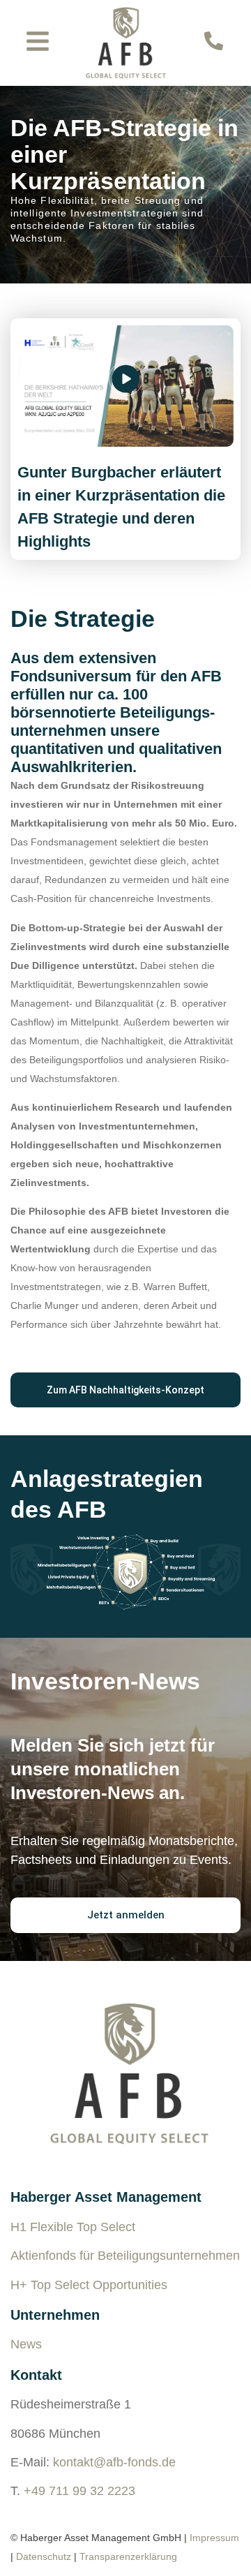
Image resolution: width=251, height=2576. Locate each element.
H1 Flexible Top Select (73, 2227)
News (26, 2344)
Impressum (214, 2538)
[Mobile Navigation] (38, 41)
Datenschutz (44, 2556)
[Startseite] (126, 43)
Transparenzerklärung (128, 2556)
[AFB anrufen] (214, 41)
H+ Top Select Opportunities (89, 2285)
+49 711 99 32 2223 (79, 2491)
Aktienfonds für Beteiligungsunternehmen (125, 2256)
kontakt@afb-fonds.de (114, 2462)
